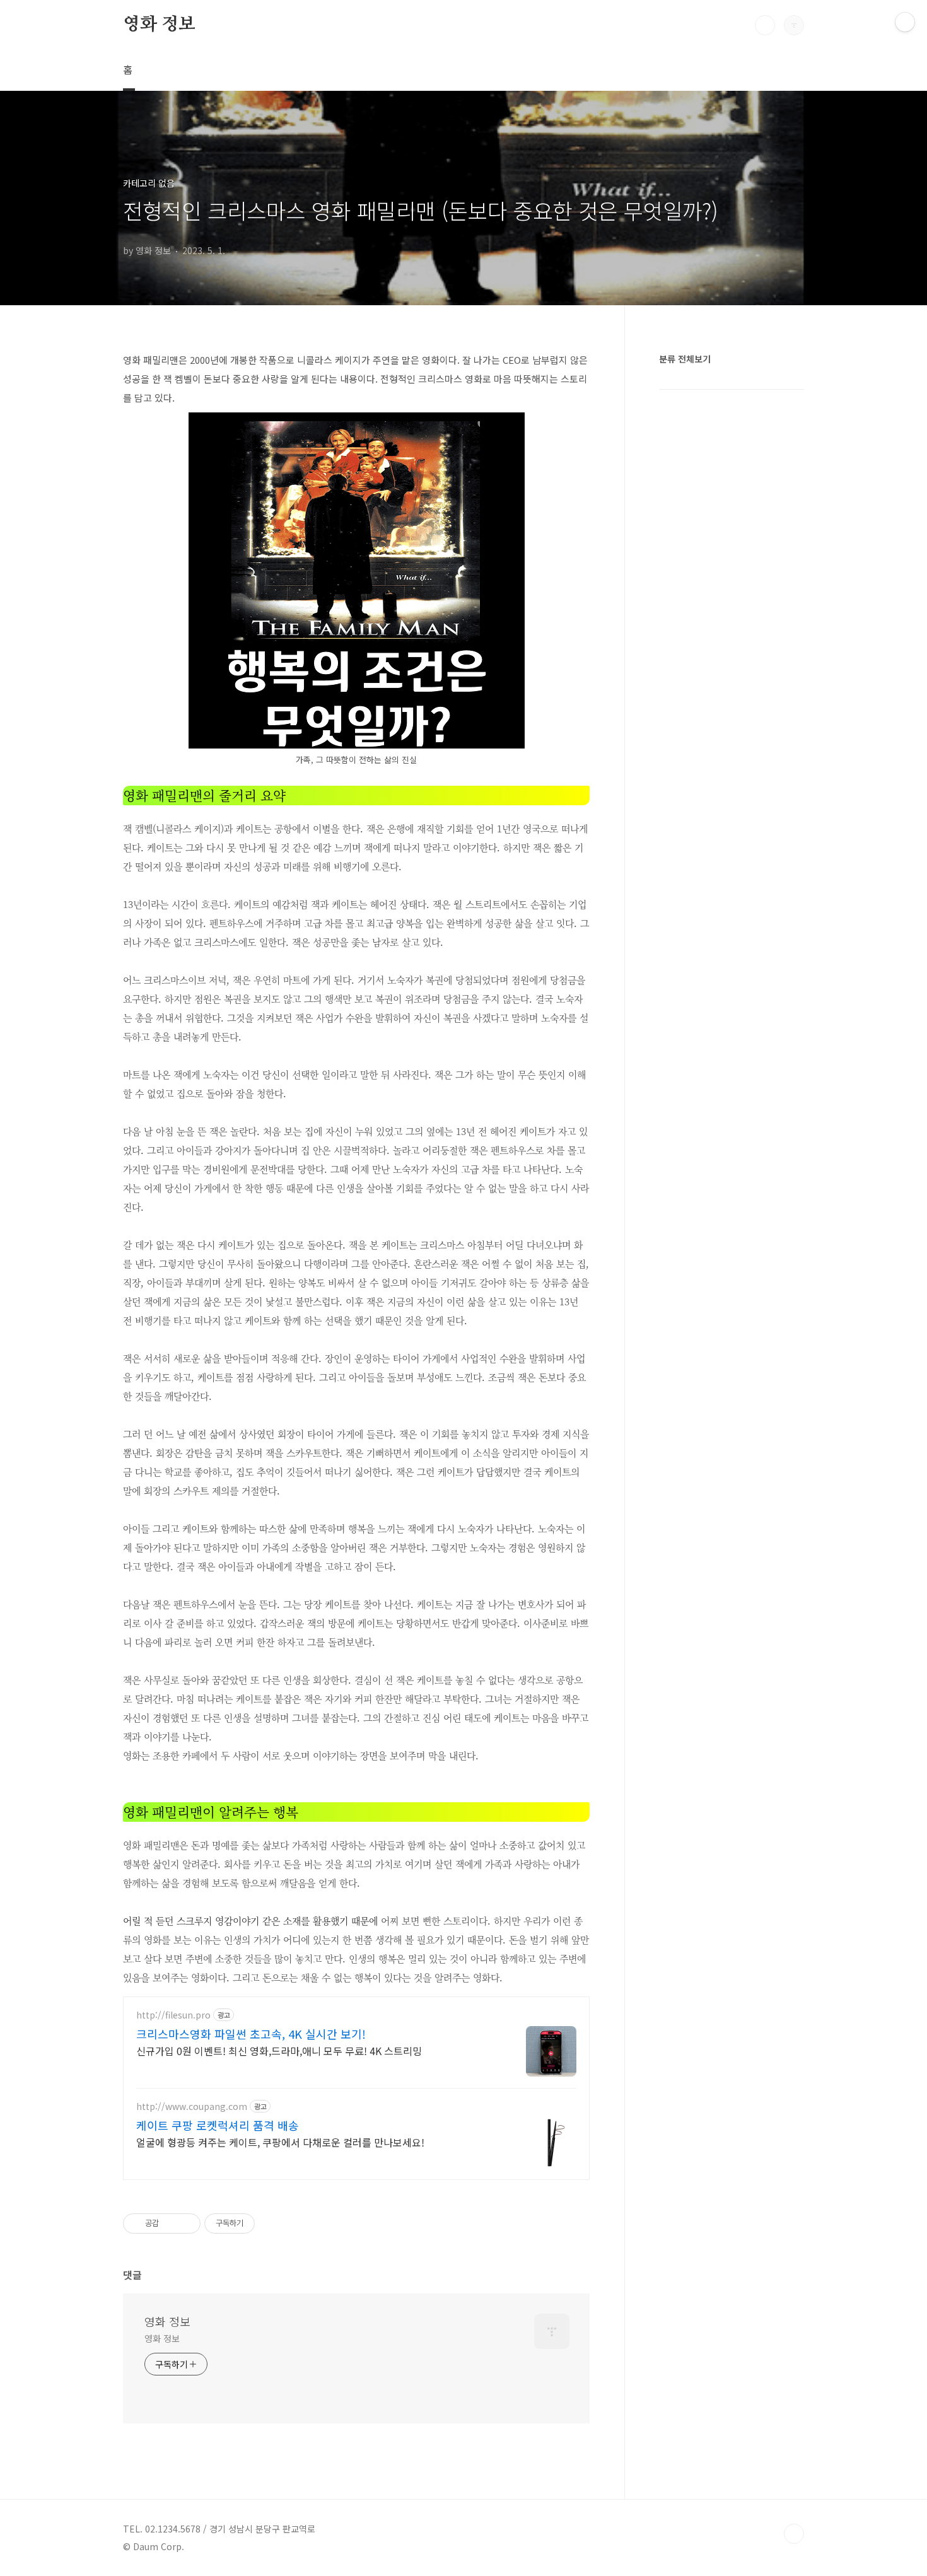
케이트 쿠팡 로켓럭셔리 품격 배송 (218, 2125)
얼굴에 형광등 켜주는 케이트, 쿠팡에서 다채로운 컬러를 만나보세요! (280, 2142)
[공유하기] (171, 2223)
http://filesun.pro (173, 2015)
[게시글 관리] (186, 2223)
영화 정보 (159, 25)
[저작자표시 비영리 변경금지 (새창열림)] (272, 2223)
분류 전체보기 (685, 359)
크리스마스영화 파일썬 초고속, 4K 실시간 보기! (251, 2034)
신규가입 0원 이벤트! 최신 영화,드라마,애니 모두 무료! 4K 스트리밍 (279, 2050)
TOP (794, 2534)
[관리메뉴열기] (905, 22)
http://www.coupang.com (192, 2107)
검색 (765, 25)
